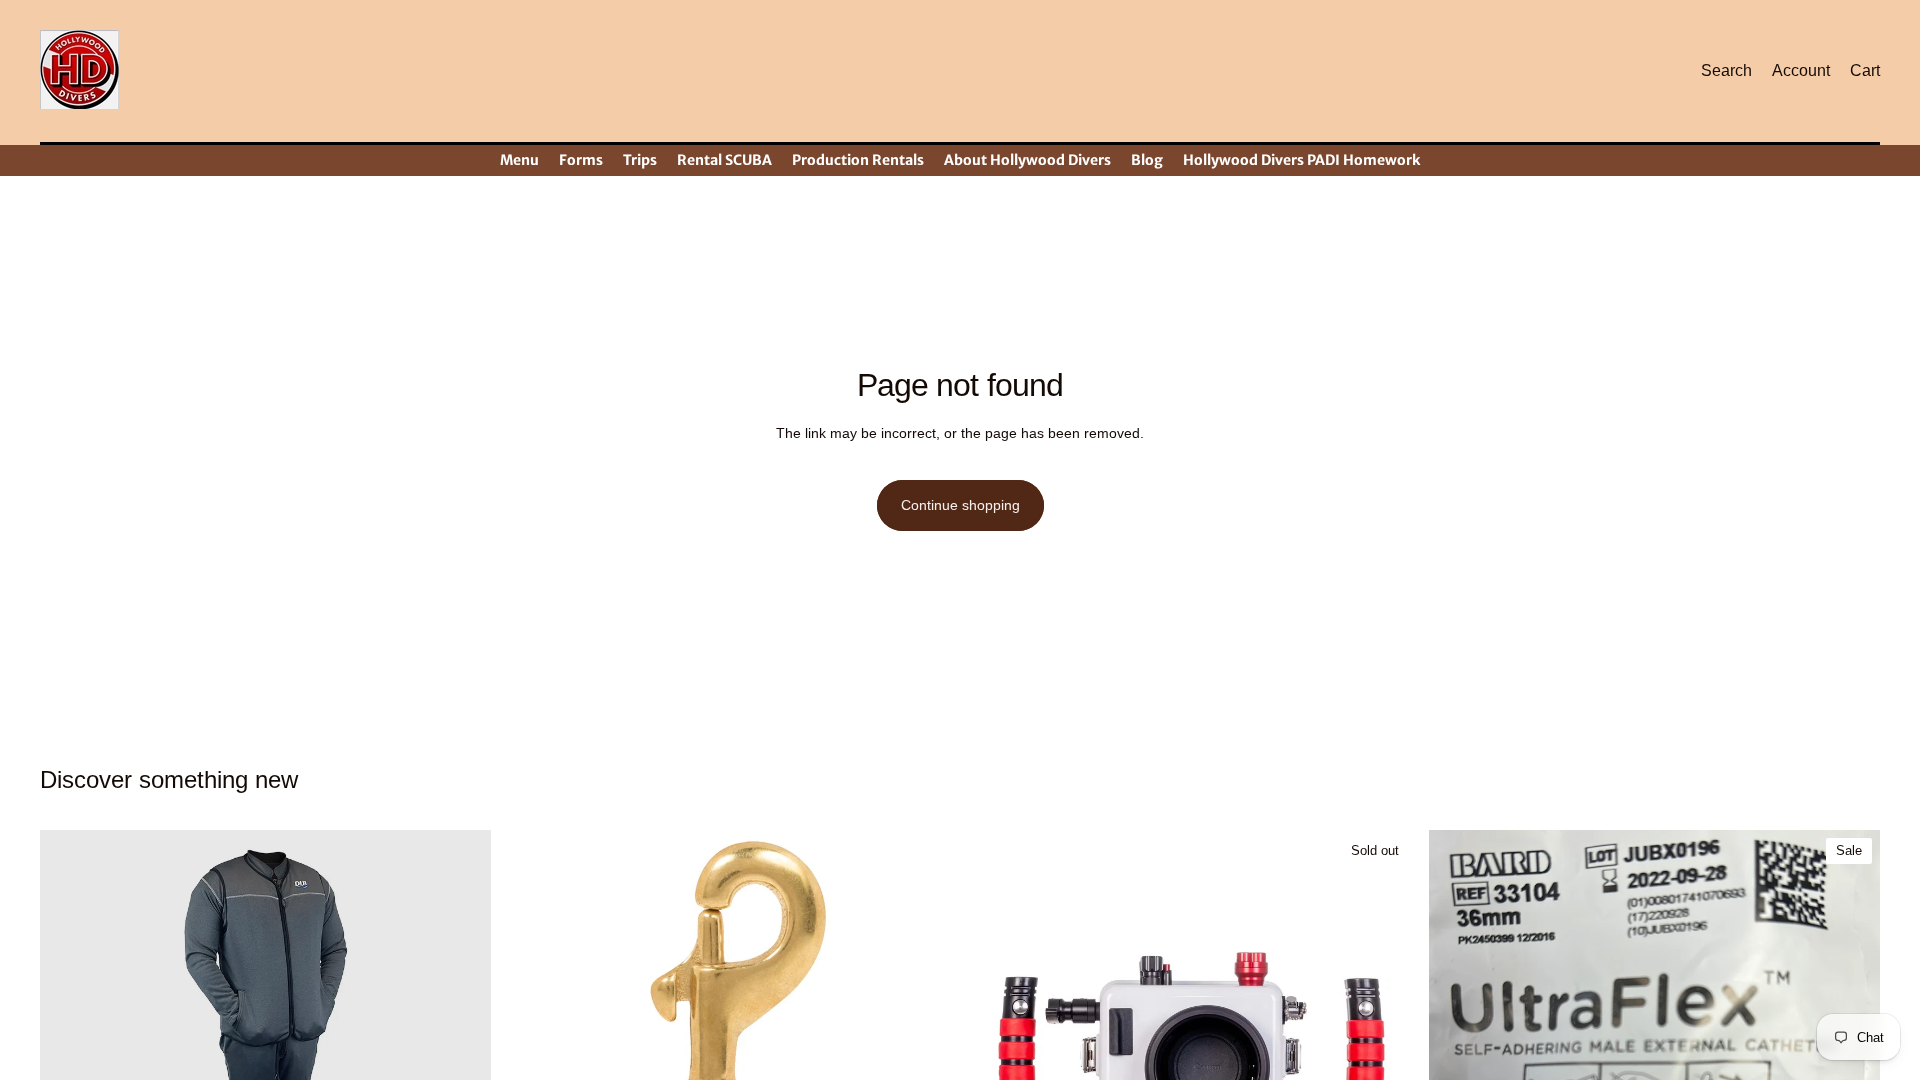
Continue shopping (960, 505)
